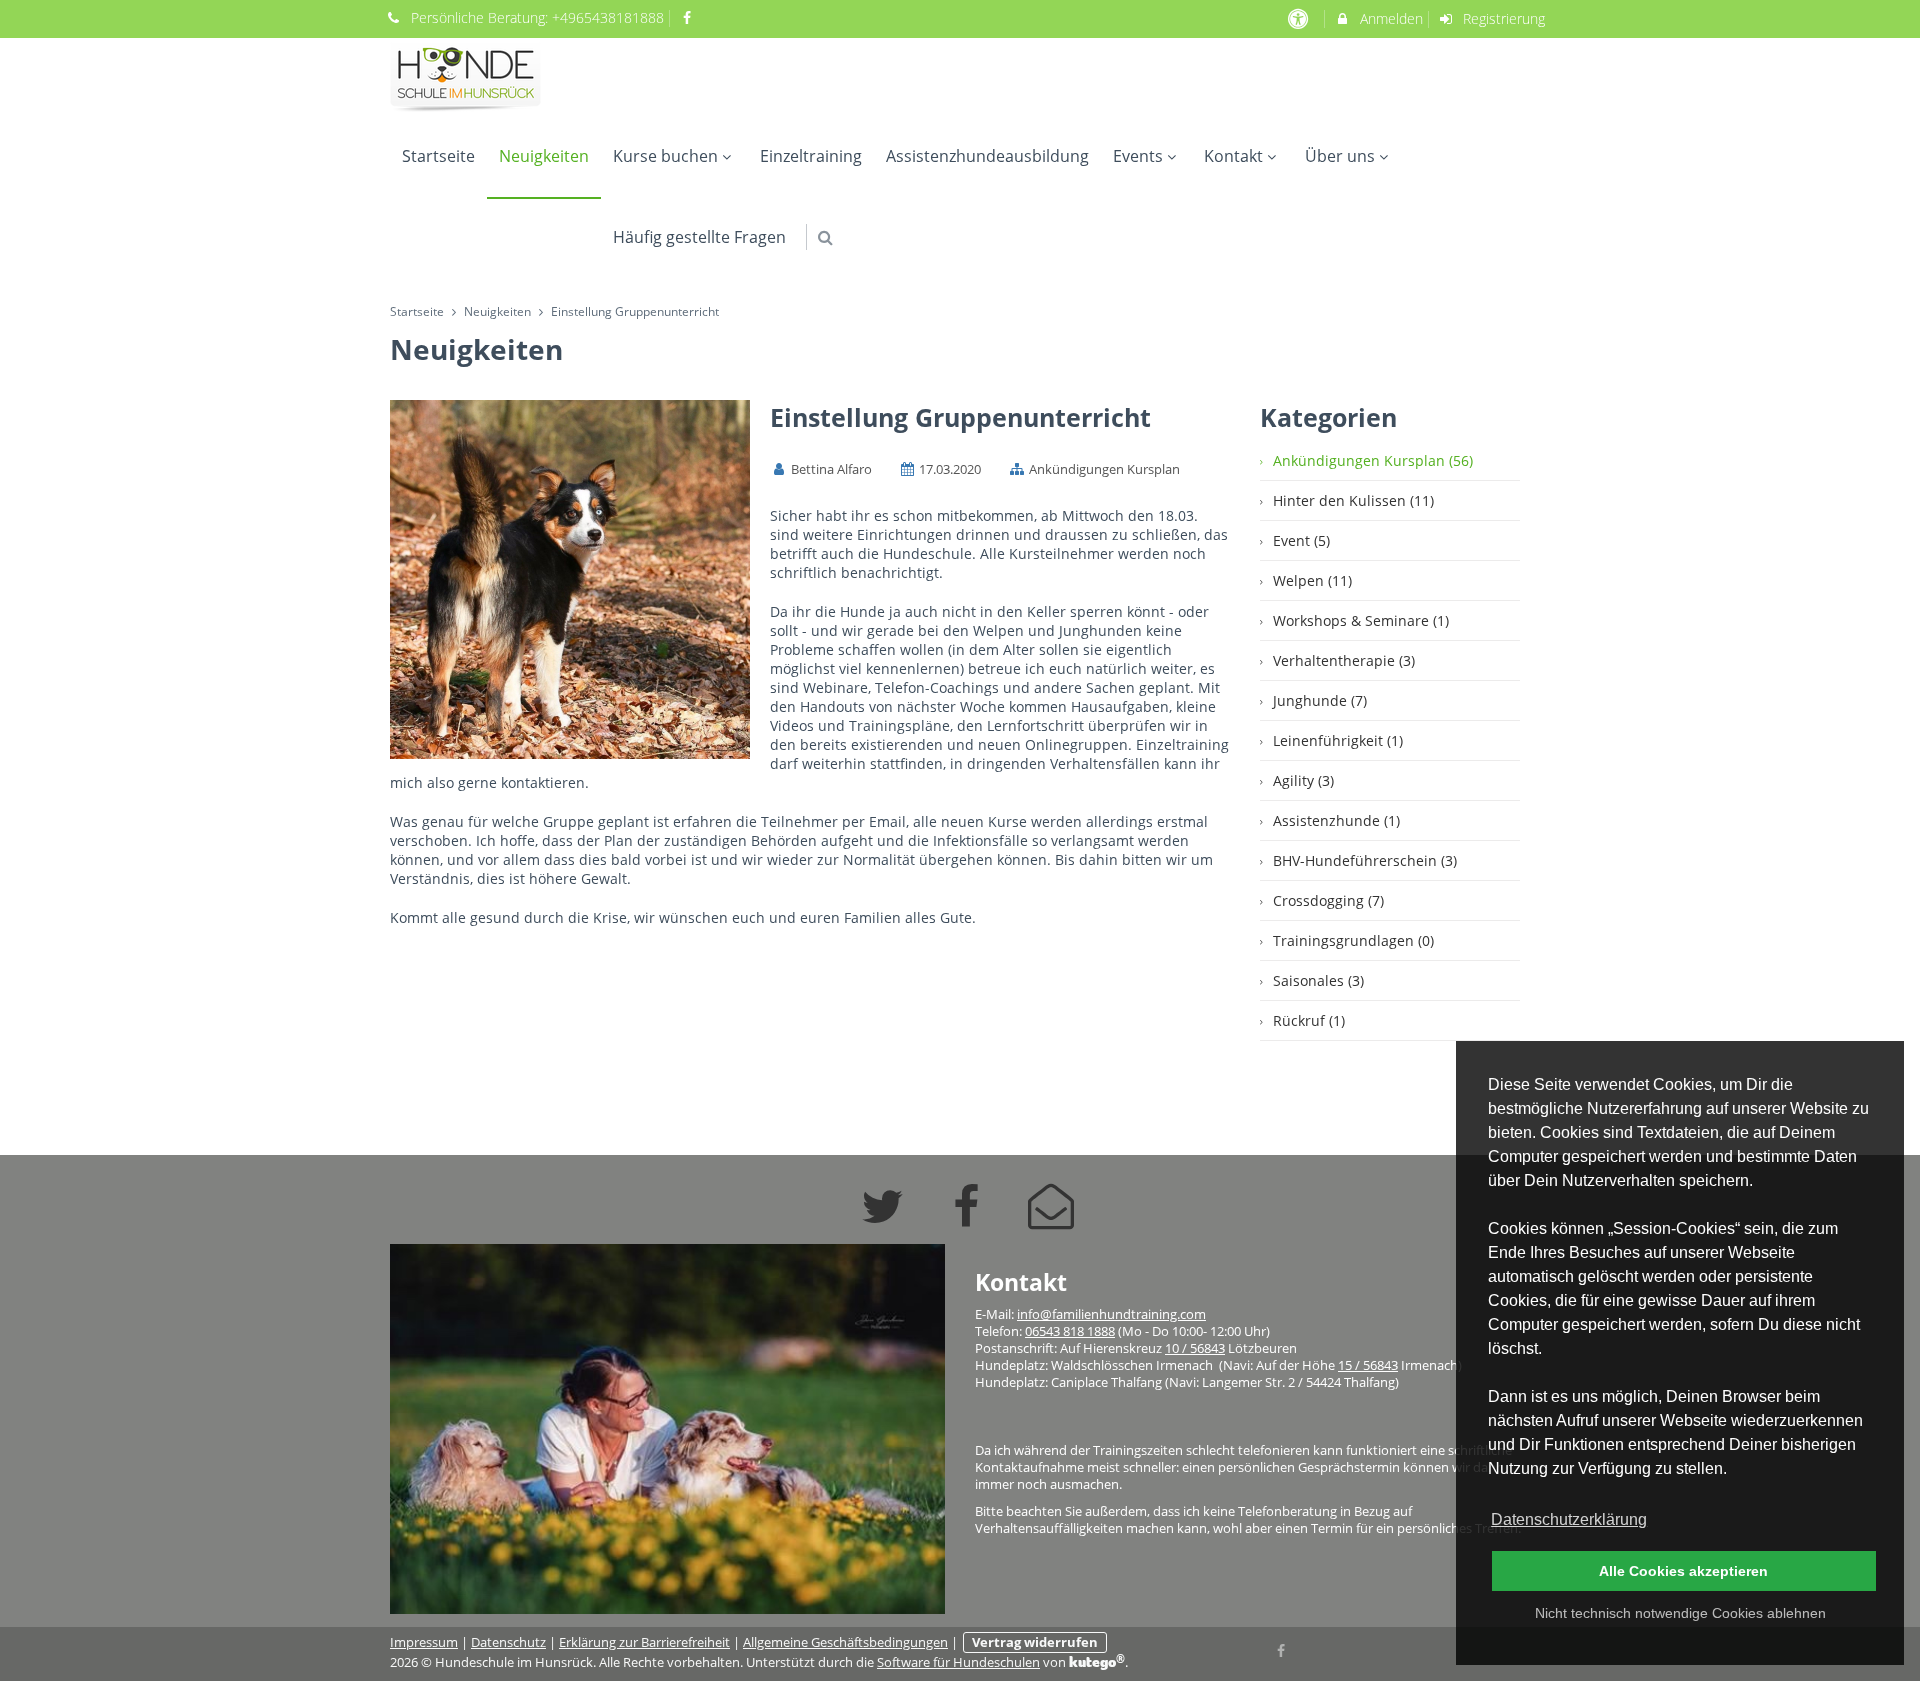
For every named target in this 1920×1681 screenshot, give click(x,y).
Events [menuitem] (1138, 156)
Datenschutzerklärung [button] (1569, 1519)
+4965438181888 (608, 17)
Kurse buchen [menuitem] (665, 156)
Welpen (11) (1312, 580)
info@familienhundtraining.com (1111, 1314)
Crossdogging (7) (1328, 900)
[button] (825, 237)
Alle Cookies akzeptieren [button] (1683, 1571)
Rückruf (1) (1309, 1020)
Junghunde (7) (1320, 700)
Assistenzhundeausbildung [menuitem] (987, 156)
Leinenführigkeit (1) (1338, 740)
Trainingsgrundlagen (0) (1353, 940)
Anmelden (1389, 18)
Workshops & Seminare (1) (1361, 620)
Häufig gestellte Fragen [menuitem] (699, 237)
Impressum (424, 1642)
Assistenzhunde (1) (1336, 820)
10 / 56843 (1195, 1348)
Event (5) (1301, 540)
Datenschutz (508, 1642)
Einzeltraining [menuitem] (811, 156)
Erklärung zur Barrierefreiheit (644, 1642)
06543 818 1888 (1070, 1331)
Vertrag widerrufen (1035, 1642)
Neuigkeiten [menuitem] (544, 156)
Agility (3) (1303, 780)
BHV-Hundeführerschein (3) (1365, 860)
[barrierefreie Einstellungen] (1299, 18)
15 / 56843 (1368, 1365)
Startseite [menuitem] (438, 156)
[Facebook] (1282, 1649)
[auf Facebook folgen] (690, 17)
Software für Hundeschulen (958, 1662)
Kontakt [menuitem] (1233, 156)
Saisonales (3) (1318, 980)
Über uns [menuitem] (1340, 156)
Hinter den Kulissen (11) (1353, 500)
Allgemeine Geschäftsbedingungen (845, 1642)
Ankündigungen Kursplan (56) (1373, 460)
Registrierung (1502, 18)
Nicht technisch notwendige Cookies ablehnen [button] (1680, 1613)
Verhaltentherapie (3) (1344, 660)
